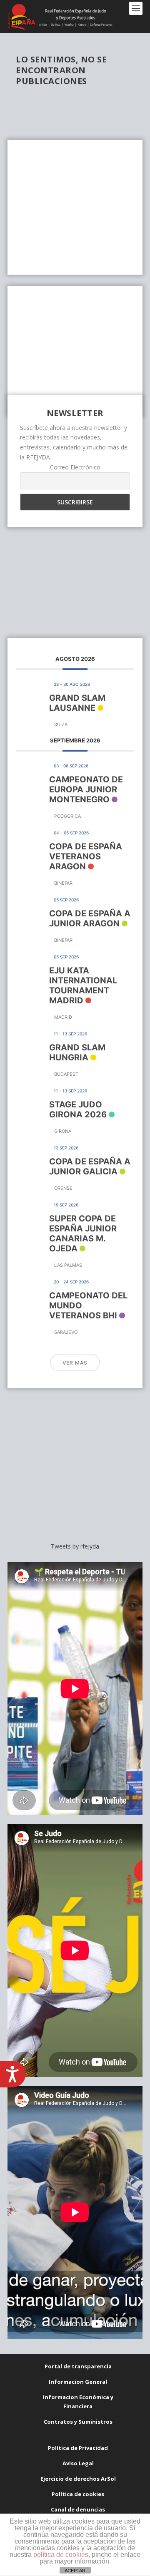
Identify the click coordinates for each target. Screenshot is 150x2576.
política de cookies (61, 2555)
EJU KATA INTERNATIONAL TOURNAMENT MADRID (83, 985)
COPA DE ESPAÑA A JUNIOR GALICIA (90, 1166)
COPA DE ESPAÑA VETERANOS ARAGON (86, 856)
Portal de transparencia (78, 2366)
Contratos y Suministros (78, 2422)
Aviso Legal (78, 2463)
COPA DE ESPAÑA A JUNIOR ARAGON (90, 918)
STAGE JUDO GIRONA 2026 (78, 1109)
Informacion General (78, 2382)
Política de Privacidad (78, 2448)
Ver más (75, 1363)
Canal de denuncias (78, 2509)
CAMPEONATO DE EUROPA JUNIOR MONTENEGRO (86, 789)
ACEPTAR (75, 2571)
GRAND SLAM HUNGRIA (77, 1052)
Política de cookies (78, 2494)
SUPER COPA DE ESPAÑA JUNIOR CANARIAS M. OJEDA (83, 1233)
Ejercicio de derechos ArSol (78, 2479)
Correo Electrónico (75, 467)
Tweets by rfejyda (75, 1546)
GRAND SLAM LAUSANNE (77, 703)
